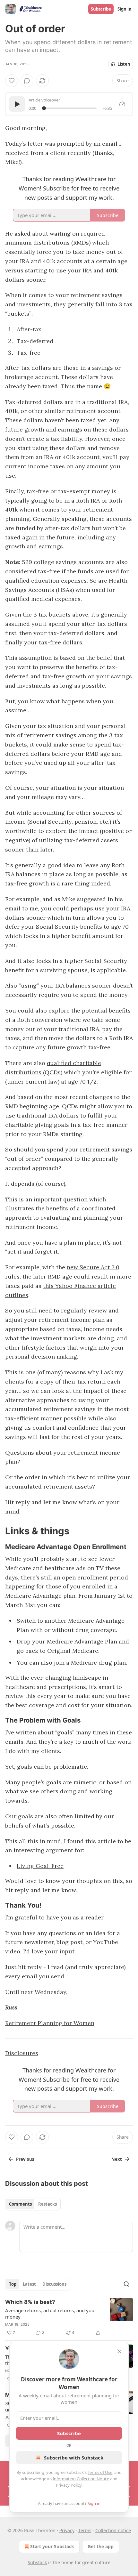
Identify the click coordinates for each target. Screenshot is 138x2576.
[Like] (12, 81)
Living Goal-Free (40, 1866)
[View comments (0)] (27, 81)
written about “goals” (45, 1732)
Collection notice (113, 2530)
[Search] (126, 2284)
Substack (37, 2562)
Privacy (67, 2530)
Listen (124, 64)
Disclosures (22, 2053)
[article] (69, 2317)
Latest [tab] (29, 2284)
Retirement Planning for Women (50, 2023)
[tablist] (33, 2204)
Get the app (101, 2546)
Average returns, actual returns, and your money (51, 2314)
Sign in (125, 9)
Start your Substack (52, 2546)
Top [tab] (13, 2284)
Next (117, 2159)
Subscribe (101, 9)
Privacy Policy (69, 2485)
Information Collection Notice (81, 2479)
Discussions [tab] (54, 2284)
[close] (119, 2351)
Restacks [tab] (47, 2204)
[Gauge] (122, 104)
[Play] (17, 104)
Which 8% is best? (30, 2302)
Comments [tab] (20, 2204)
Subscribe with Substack (74, 2458)
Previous (25, 2159)
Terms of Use (100, 2472)
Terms (85, 2530)
